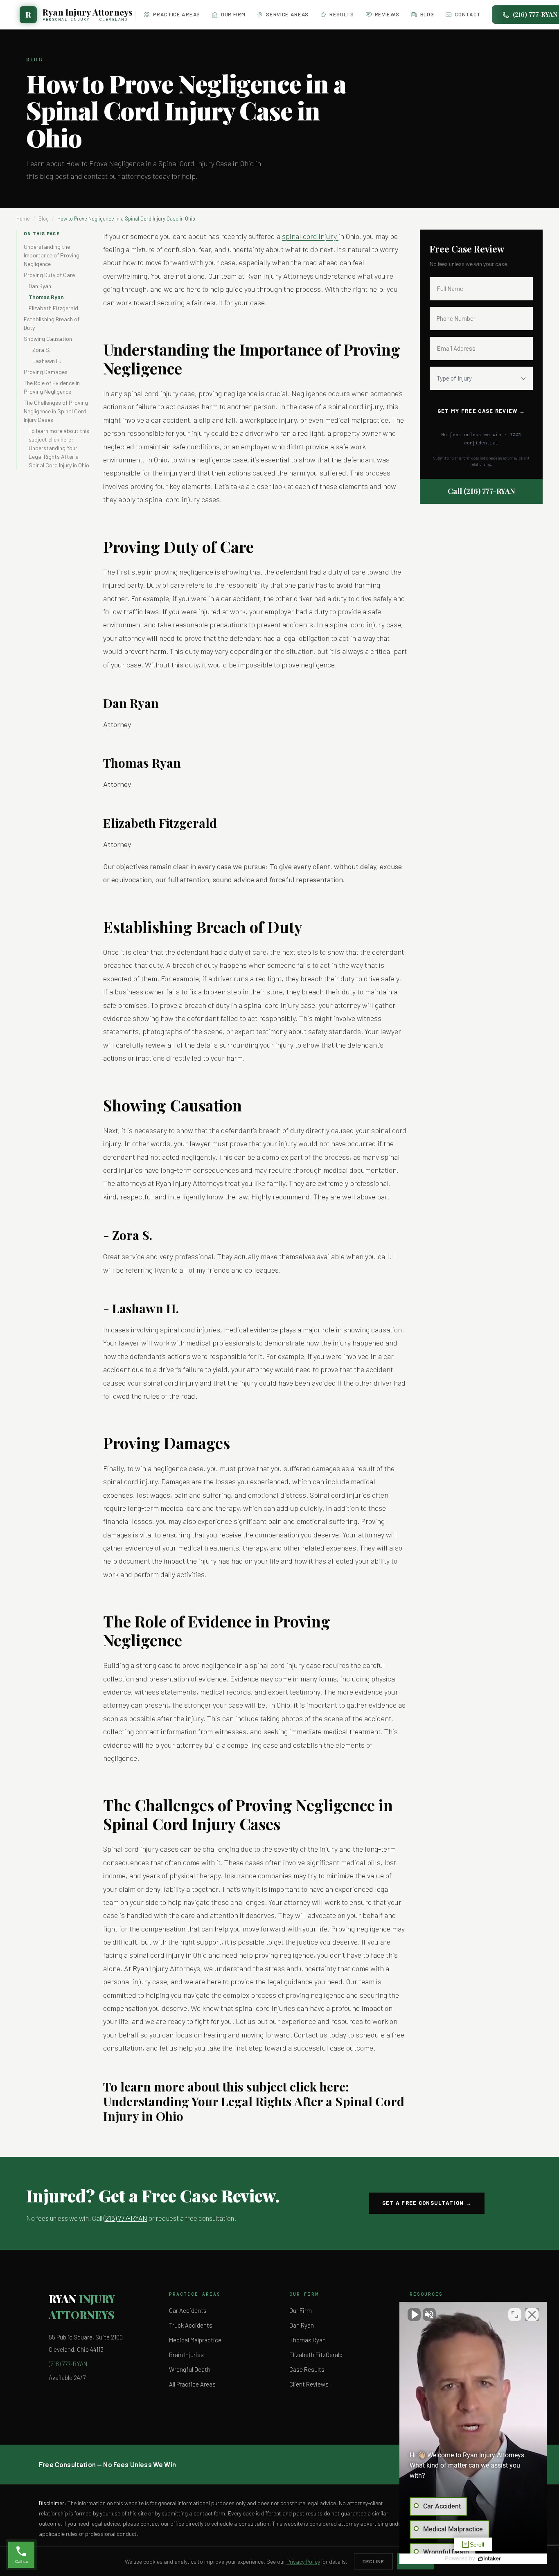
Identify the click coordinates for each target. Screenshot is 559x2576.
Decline (373, 2561)
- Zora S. (39, 350)
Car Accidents (188, 2310)
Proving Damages (46, 372)
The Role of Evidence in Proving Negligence (52, 387)
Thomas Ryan (46, 297)
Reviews (387, 14)
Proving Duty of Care (49, 275)
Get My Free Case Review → (481, 411)
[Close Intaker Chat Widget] (532, 2315)
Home (23, 219)
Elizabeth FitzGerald (316, 2355)
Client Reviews (309, 2384)
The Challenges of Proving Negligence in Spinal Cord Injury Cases (56, 411)
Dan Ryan (40, 286)
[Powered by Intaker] (489, 2559)
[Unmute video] (414, 2315)
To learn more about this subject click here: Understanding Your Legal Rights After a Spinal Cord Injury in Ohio (59, 448)
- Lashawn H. (45, 361)
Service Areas (287, 14)
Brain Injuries (186, 2355)
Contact (468, 14)
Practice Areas (176, 14)
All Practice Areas (192, 2384)
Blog (427, 14)
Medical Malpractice (195, 2340)
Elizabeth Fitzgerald (53, 308)
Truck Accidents (191, 2325)
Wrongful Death (190, 2369)
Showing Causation (48, 339)
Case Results (307, 2369)
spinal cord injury (310, 236)
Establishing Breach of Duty (52, 323)
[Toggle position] (515, 2315)
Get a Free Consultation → (427, 2203)
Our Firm (233, 14)
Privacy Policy (303, 2561)
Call (481, 491)
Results (342, 14)
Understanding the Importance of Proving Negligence (52, 255)
